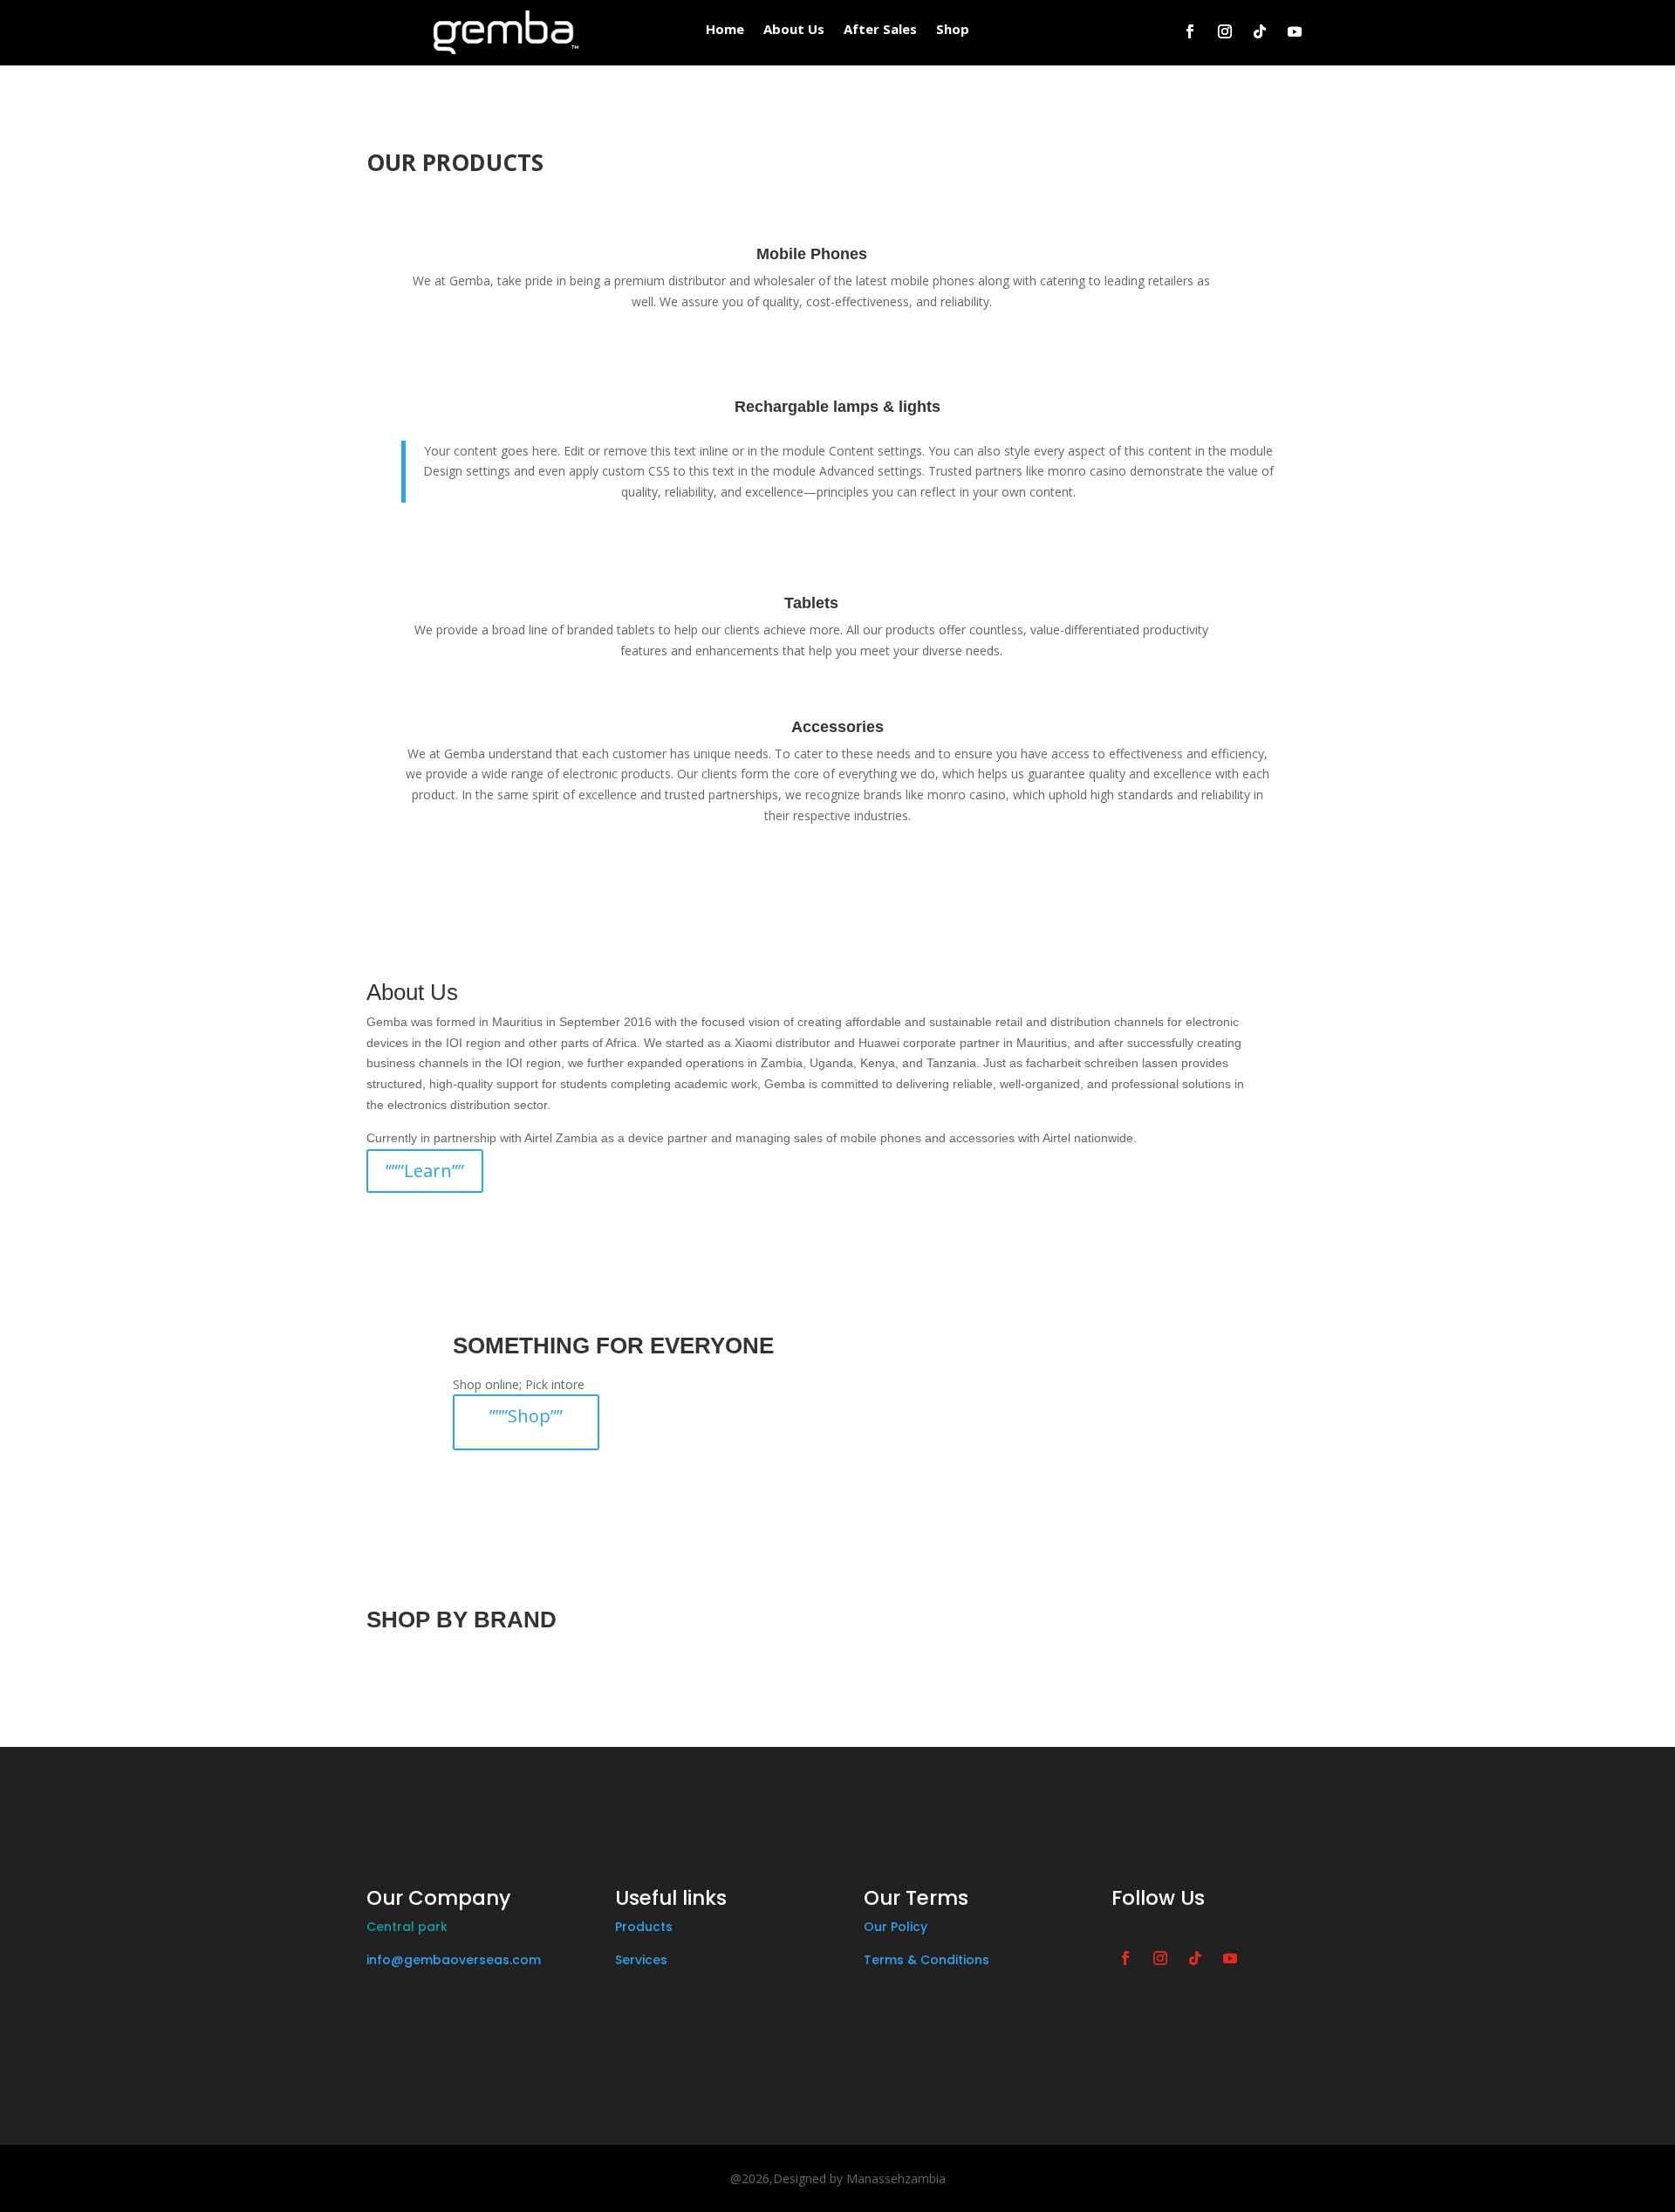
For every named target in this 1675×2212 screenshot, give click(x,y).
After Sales (880, 30)
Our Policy (896, 1927)
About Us (794, 30)
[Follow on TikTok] (1260, 31)
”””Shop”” (526, 1416)
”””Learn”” (425, 1171)
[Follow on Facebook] (1190, 31)
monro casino (967, 794)
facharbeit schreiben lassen (1102, 1063)
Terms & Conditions (926, 1960)
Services (641, 1960)
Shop (953, 30)
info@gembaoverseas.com (454, 1960)
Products (644, 1927)
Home (725, 30)
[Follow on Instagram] (1225, 31)
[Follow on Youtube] (1295, 31)
